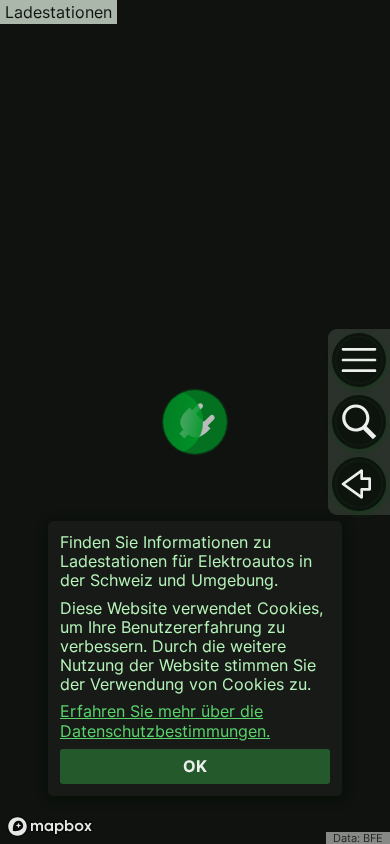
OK (195, 766)
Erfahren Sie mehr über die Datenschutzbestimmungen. (165, 721)
